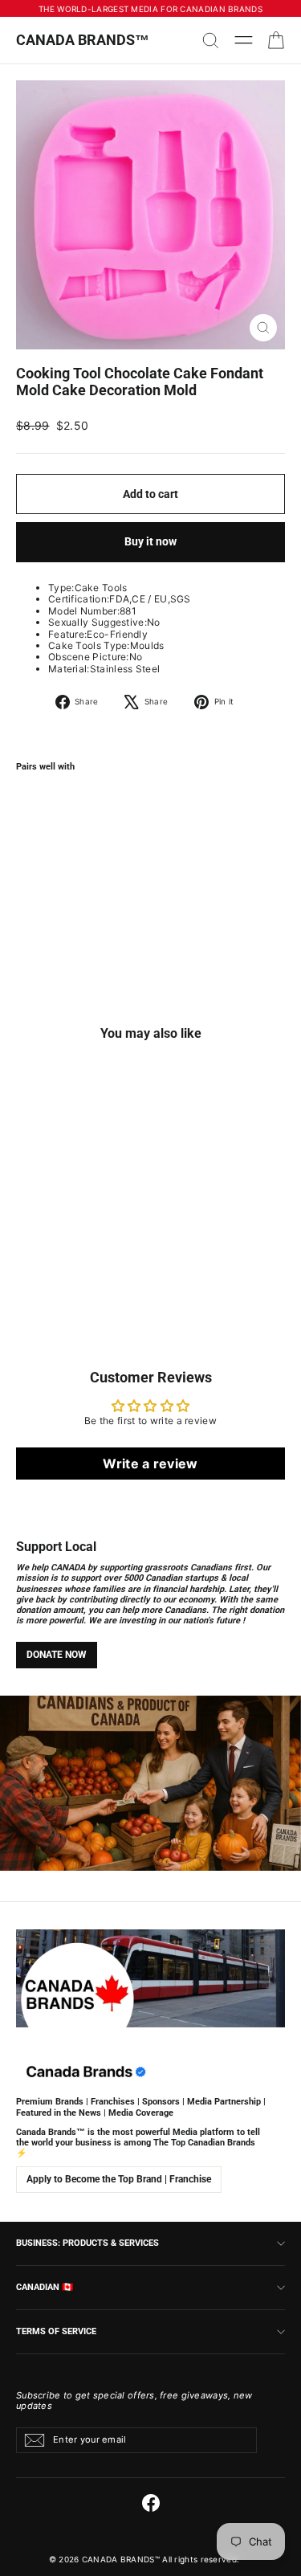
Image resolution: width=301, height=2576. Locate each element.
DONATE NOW (57, 1655)
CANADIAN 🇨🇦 (45, 2287)
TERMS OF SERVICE (56, 2331)
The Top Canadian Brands (204, 2143)
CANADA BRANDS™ (83, 40)
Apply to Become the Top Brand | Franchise (119, 2179)
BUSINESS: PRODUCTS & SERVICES (87, 2243)
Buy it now (150, 541)
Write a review (150, 1464)
